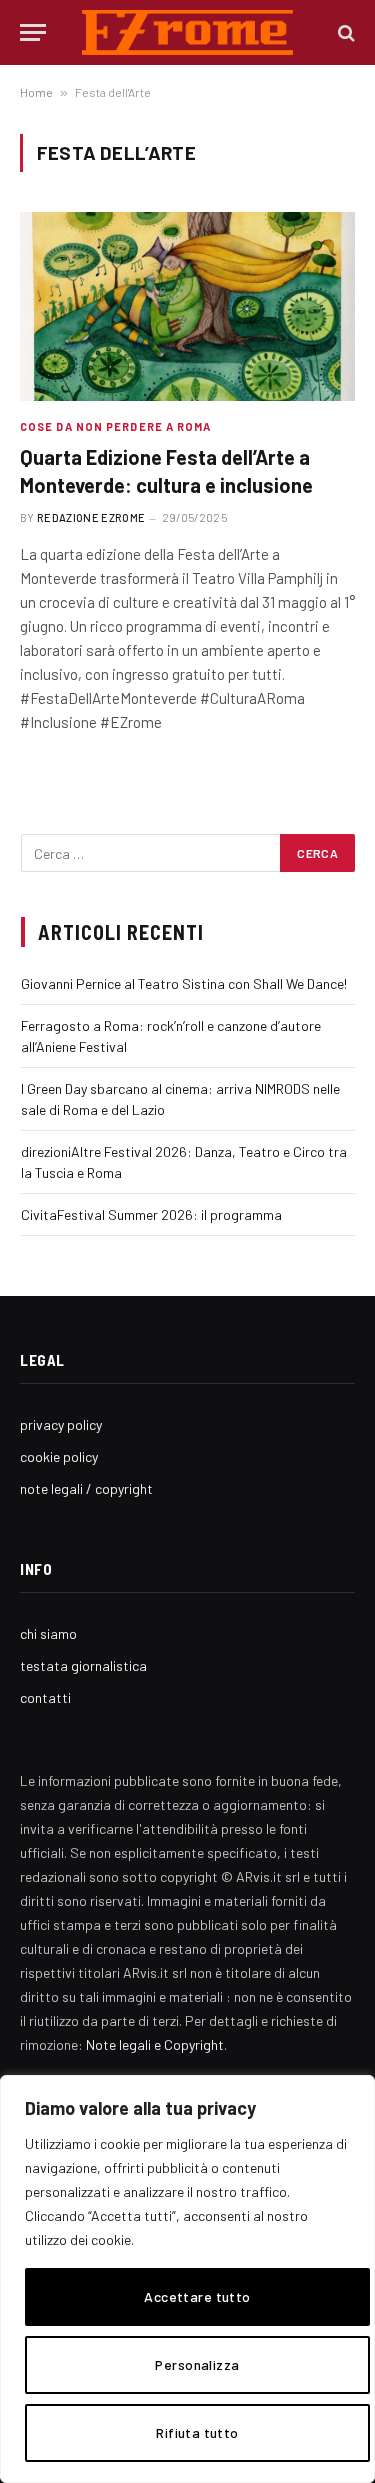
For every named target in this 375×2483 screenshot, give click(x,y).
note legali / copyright (86, 1488)
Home (36, 92)
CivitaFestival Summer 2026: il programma (151, 1214)
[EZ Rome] (187, 32)
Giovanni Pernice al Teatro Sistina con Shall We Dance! (184, 983)
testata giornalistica (83, 1665)
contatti (45, 1697)
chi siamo (48, 1633)
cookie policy (59, 1456)
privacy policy (61, 1424)
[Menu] (33, 32)
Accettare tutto (197, 2296)
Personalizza (197, 2364)
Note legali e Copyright (155, 2044)
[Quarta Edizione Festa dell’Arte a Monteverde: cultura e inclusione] (187, 306)
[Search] (344, 32)
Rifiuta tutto (197, 2432)
